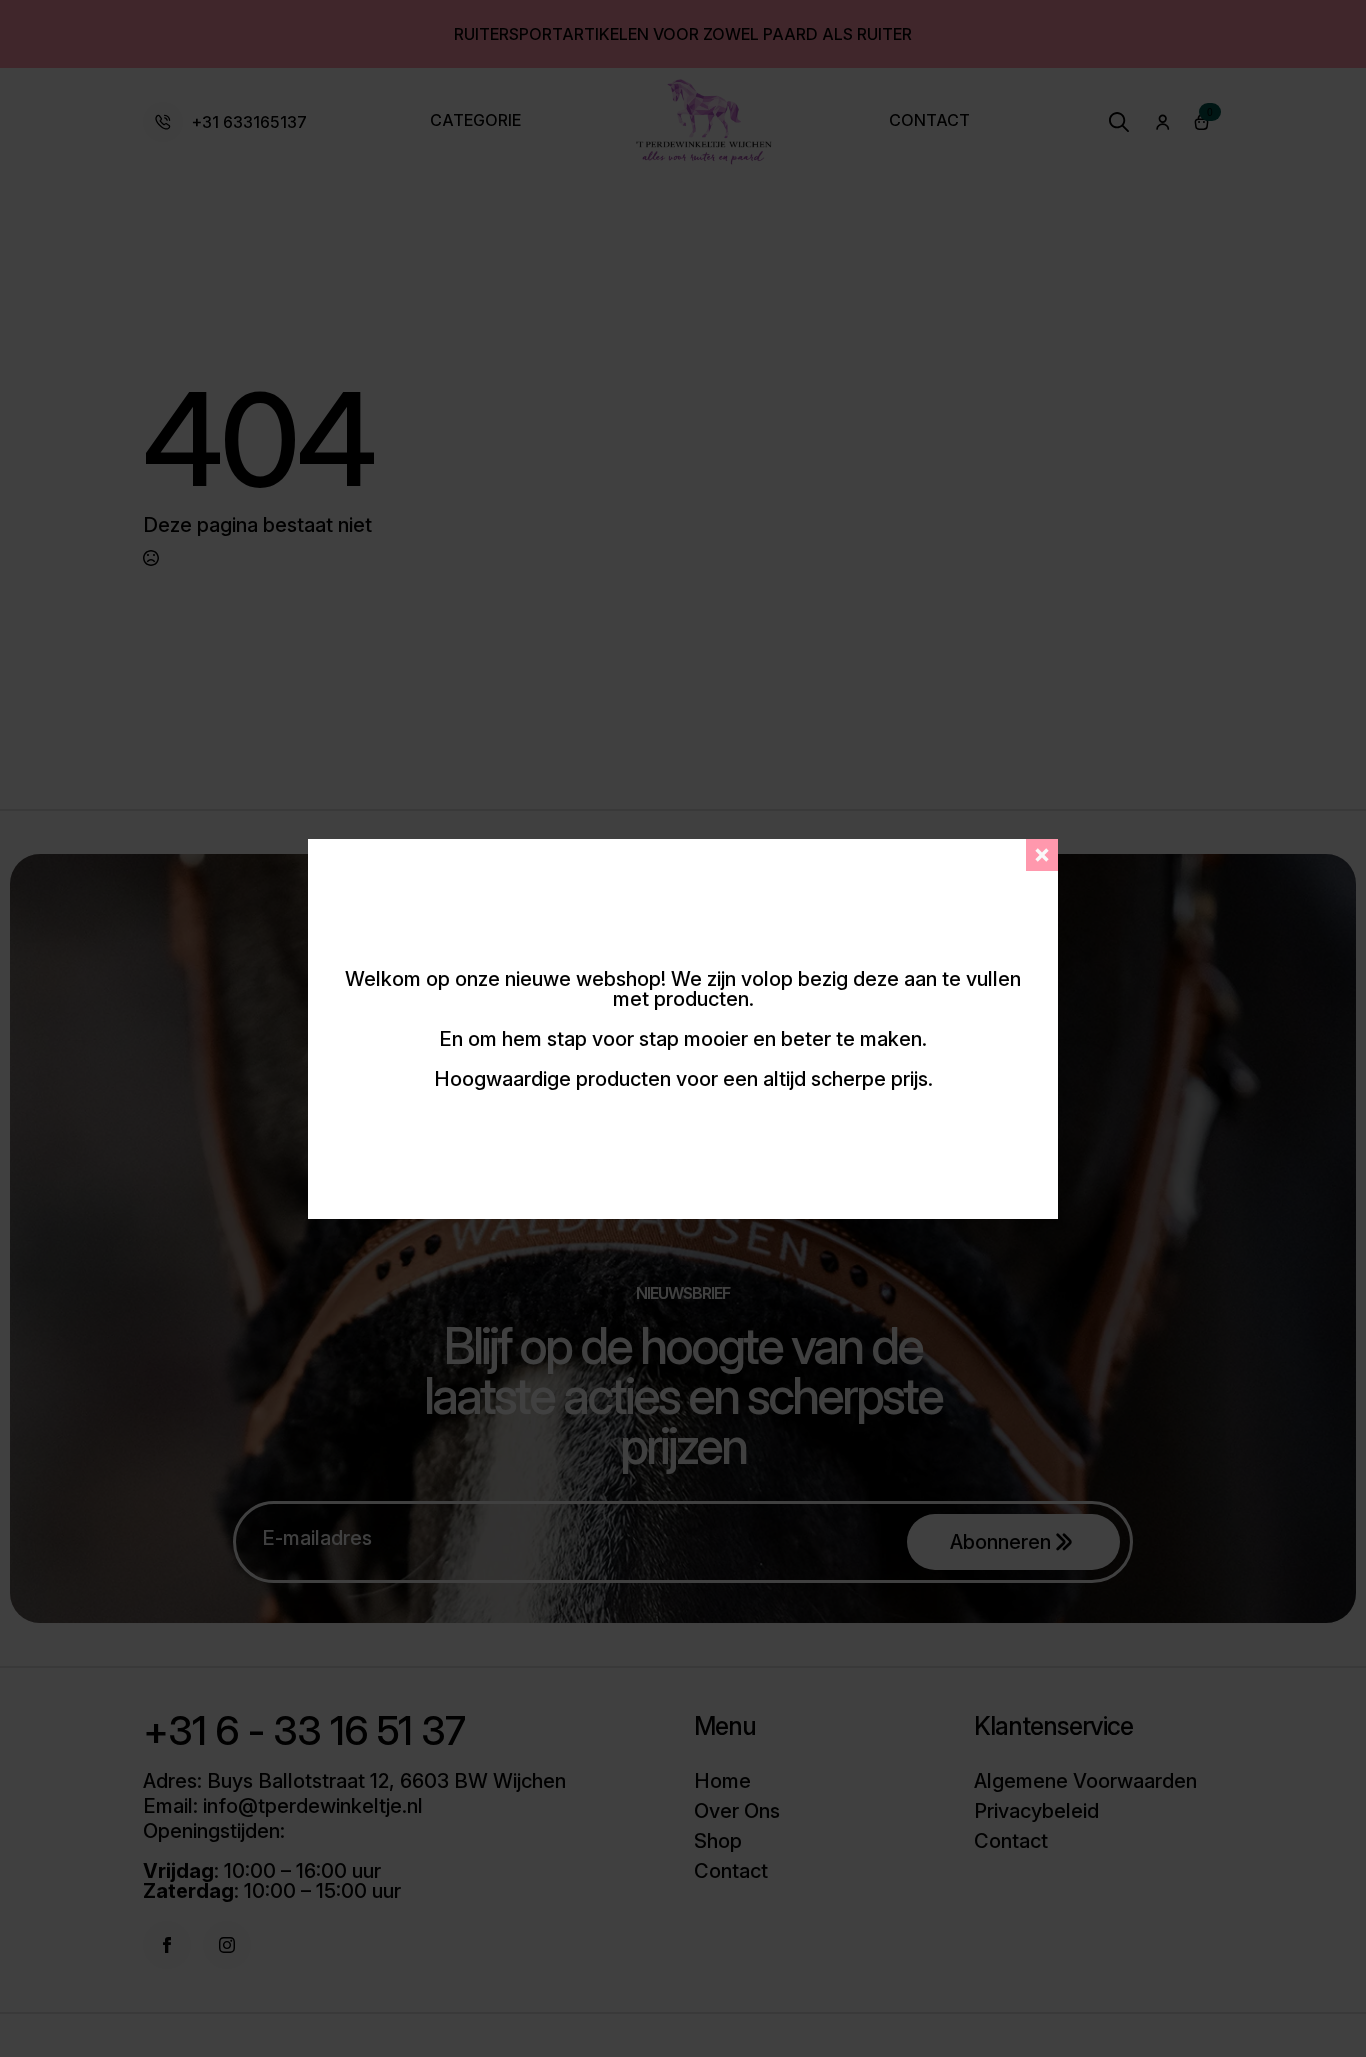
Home (722, 1781)
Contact (929, 121)
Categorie (475, 121)
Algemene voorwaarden (1085, 1781)
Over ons (737, 1811)
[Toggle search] (1119, 122)
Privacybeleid (1036, 1811)
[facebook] (167, 1945)
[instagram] (227, 1945)
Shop (718, 1841)
